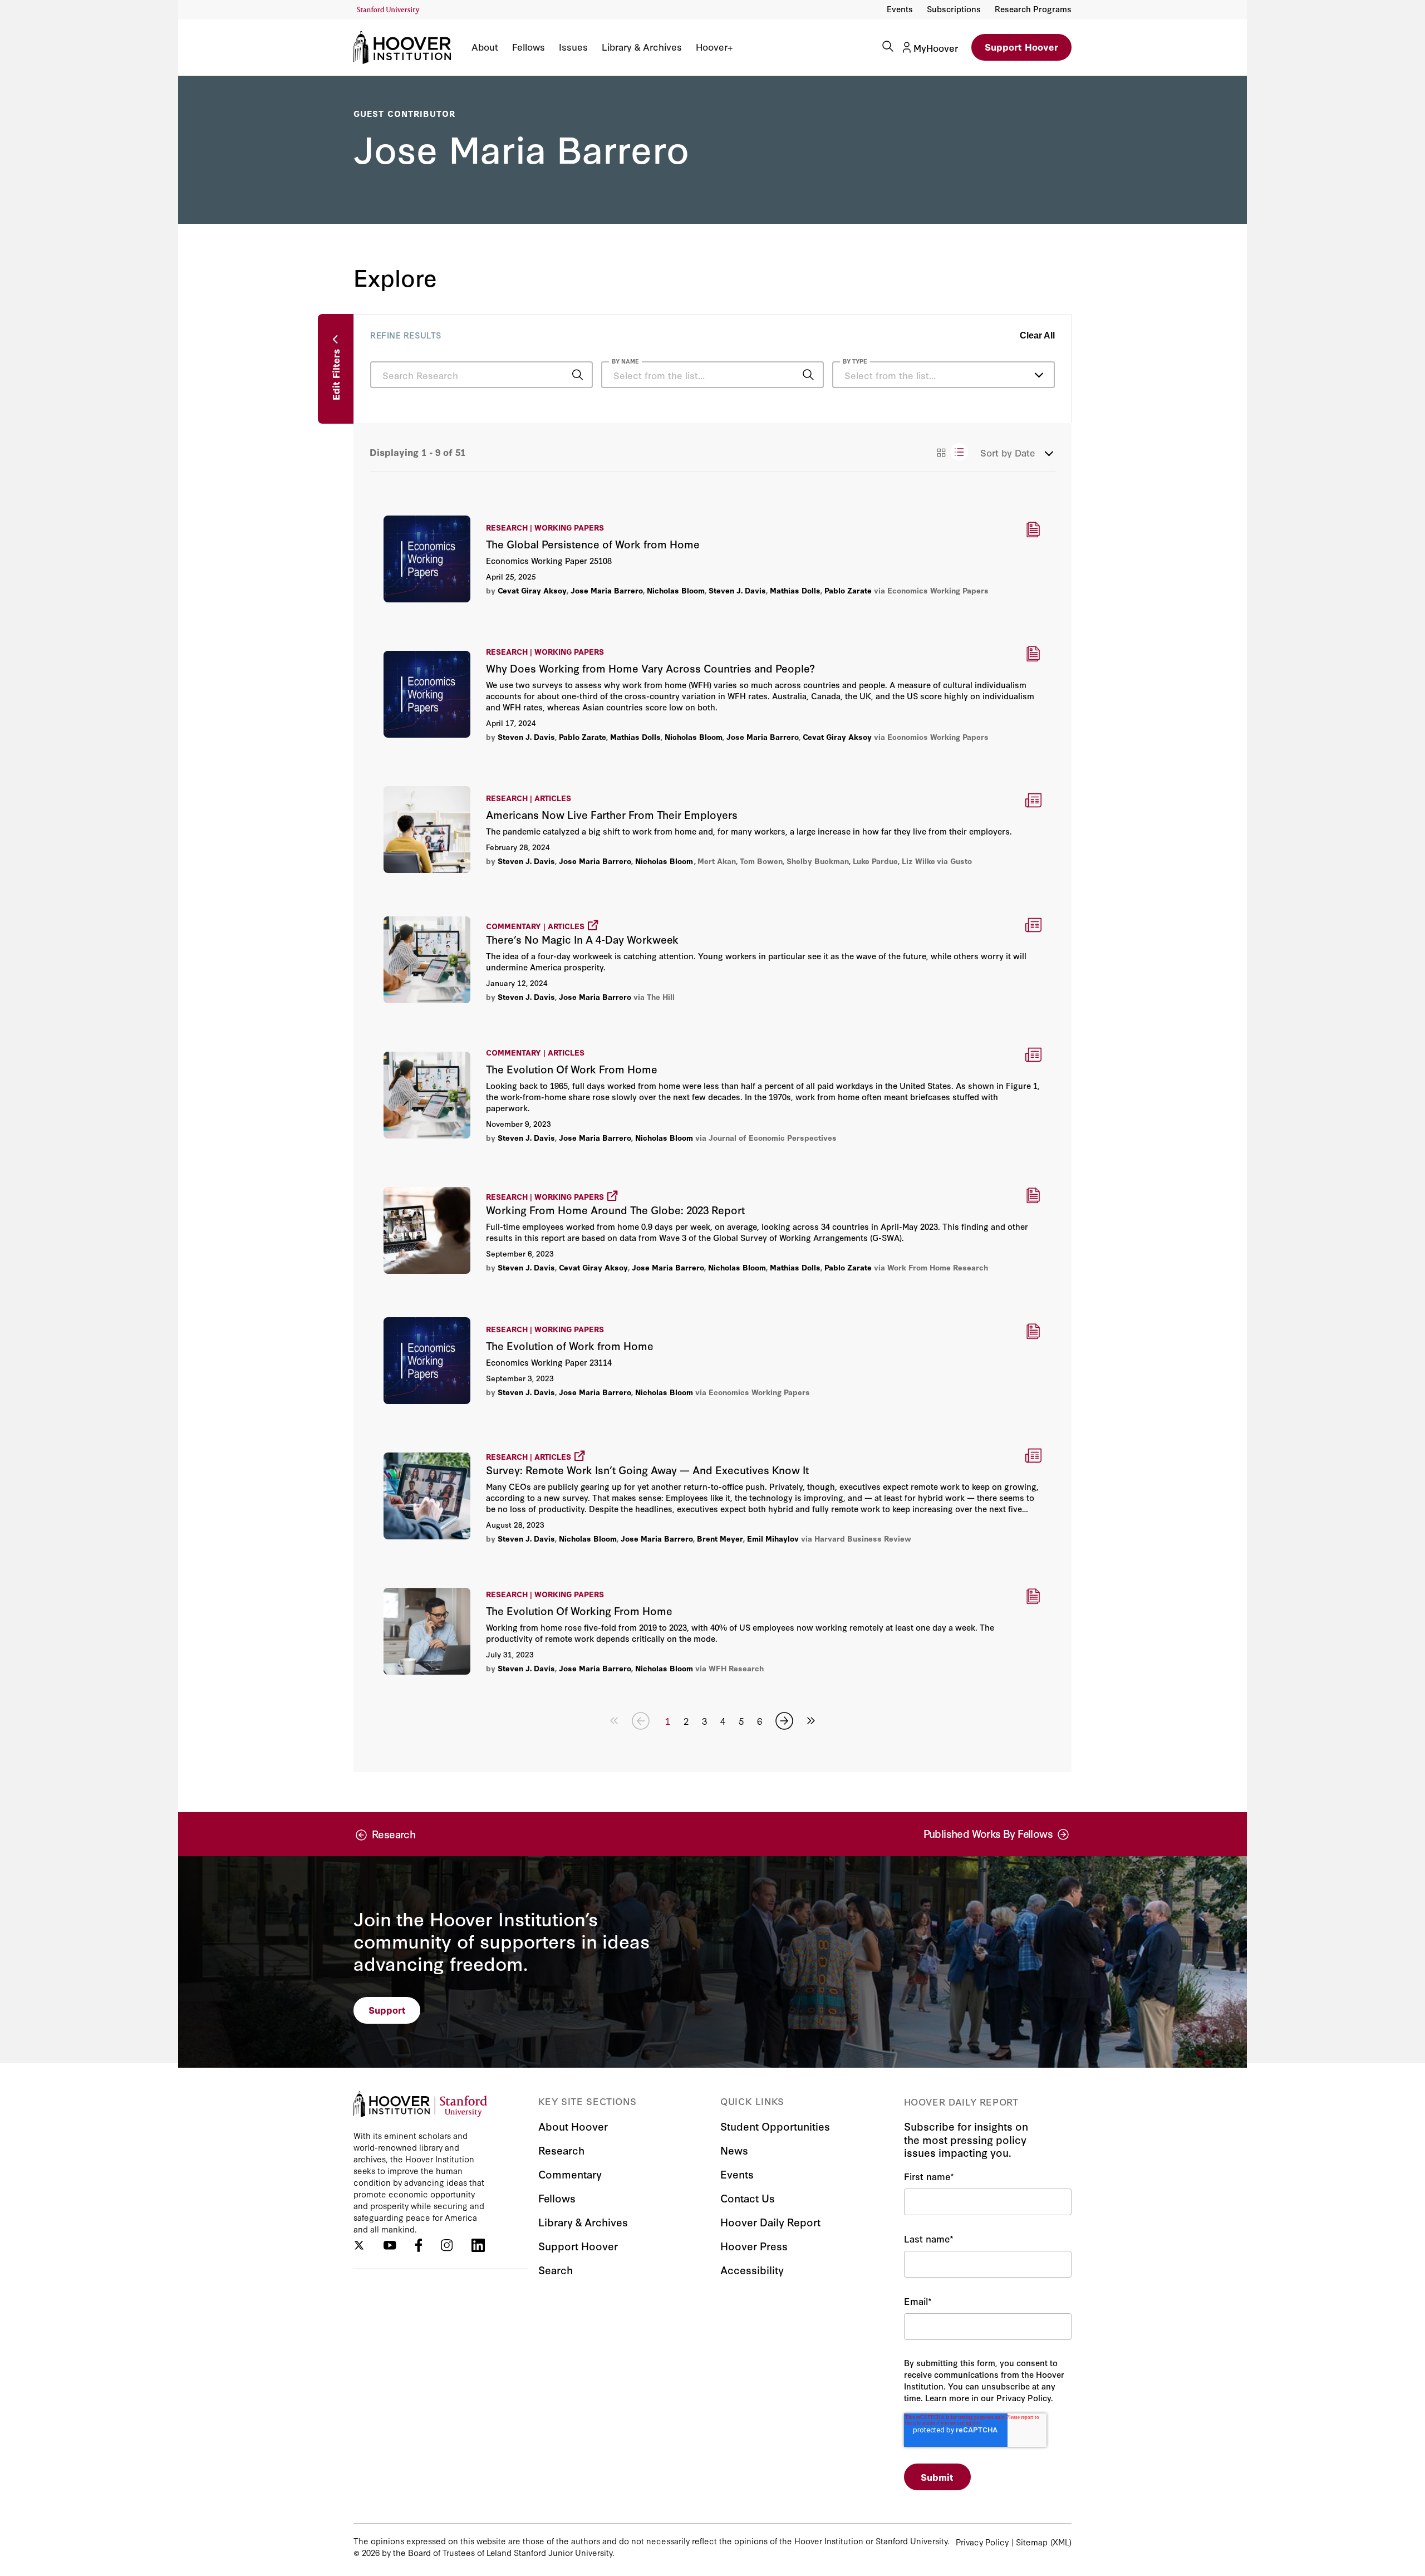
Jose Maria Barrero (607, 590)
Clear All (1037, 335)
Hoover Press (754, 2246)
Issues (573, 47)
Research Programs (1033, 9)
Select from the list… (890, 375)
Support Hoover (1021, 46)
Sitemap (1032, 2542)
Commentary (570, 2174)
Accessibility (752, 2270)
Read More (712, 558)
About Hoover (573, 2126)
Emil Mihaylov (773, 1538)
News (734, 2150)
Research (561, 2150)
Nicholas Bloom (676, 590)
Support (387, 2010)
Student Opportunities (775, 2126)
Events (900, 9)
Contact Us (748, 2198)
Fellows (529, 47)
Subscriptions (954, 9)
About (485, 47)
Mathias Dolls (795, 590)
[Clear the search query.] (791, 376)
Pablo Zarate (848, 590)
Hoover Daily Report (770, 2222)
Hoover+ (714, 47)
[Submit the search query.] (577, 375)
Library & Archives (642, 47)
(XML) (1061, 2542)
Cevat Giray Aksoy (532, 590)
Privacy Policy (982, 2542)
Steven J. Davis (737, 590)
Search (556, 2270)
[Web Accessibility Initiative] (388, 10)
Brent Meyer (720, 1538)
